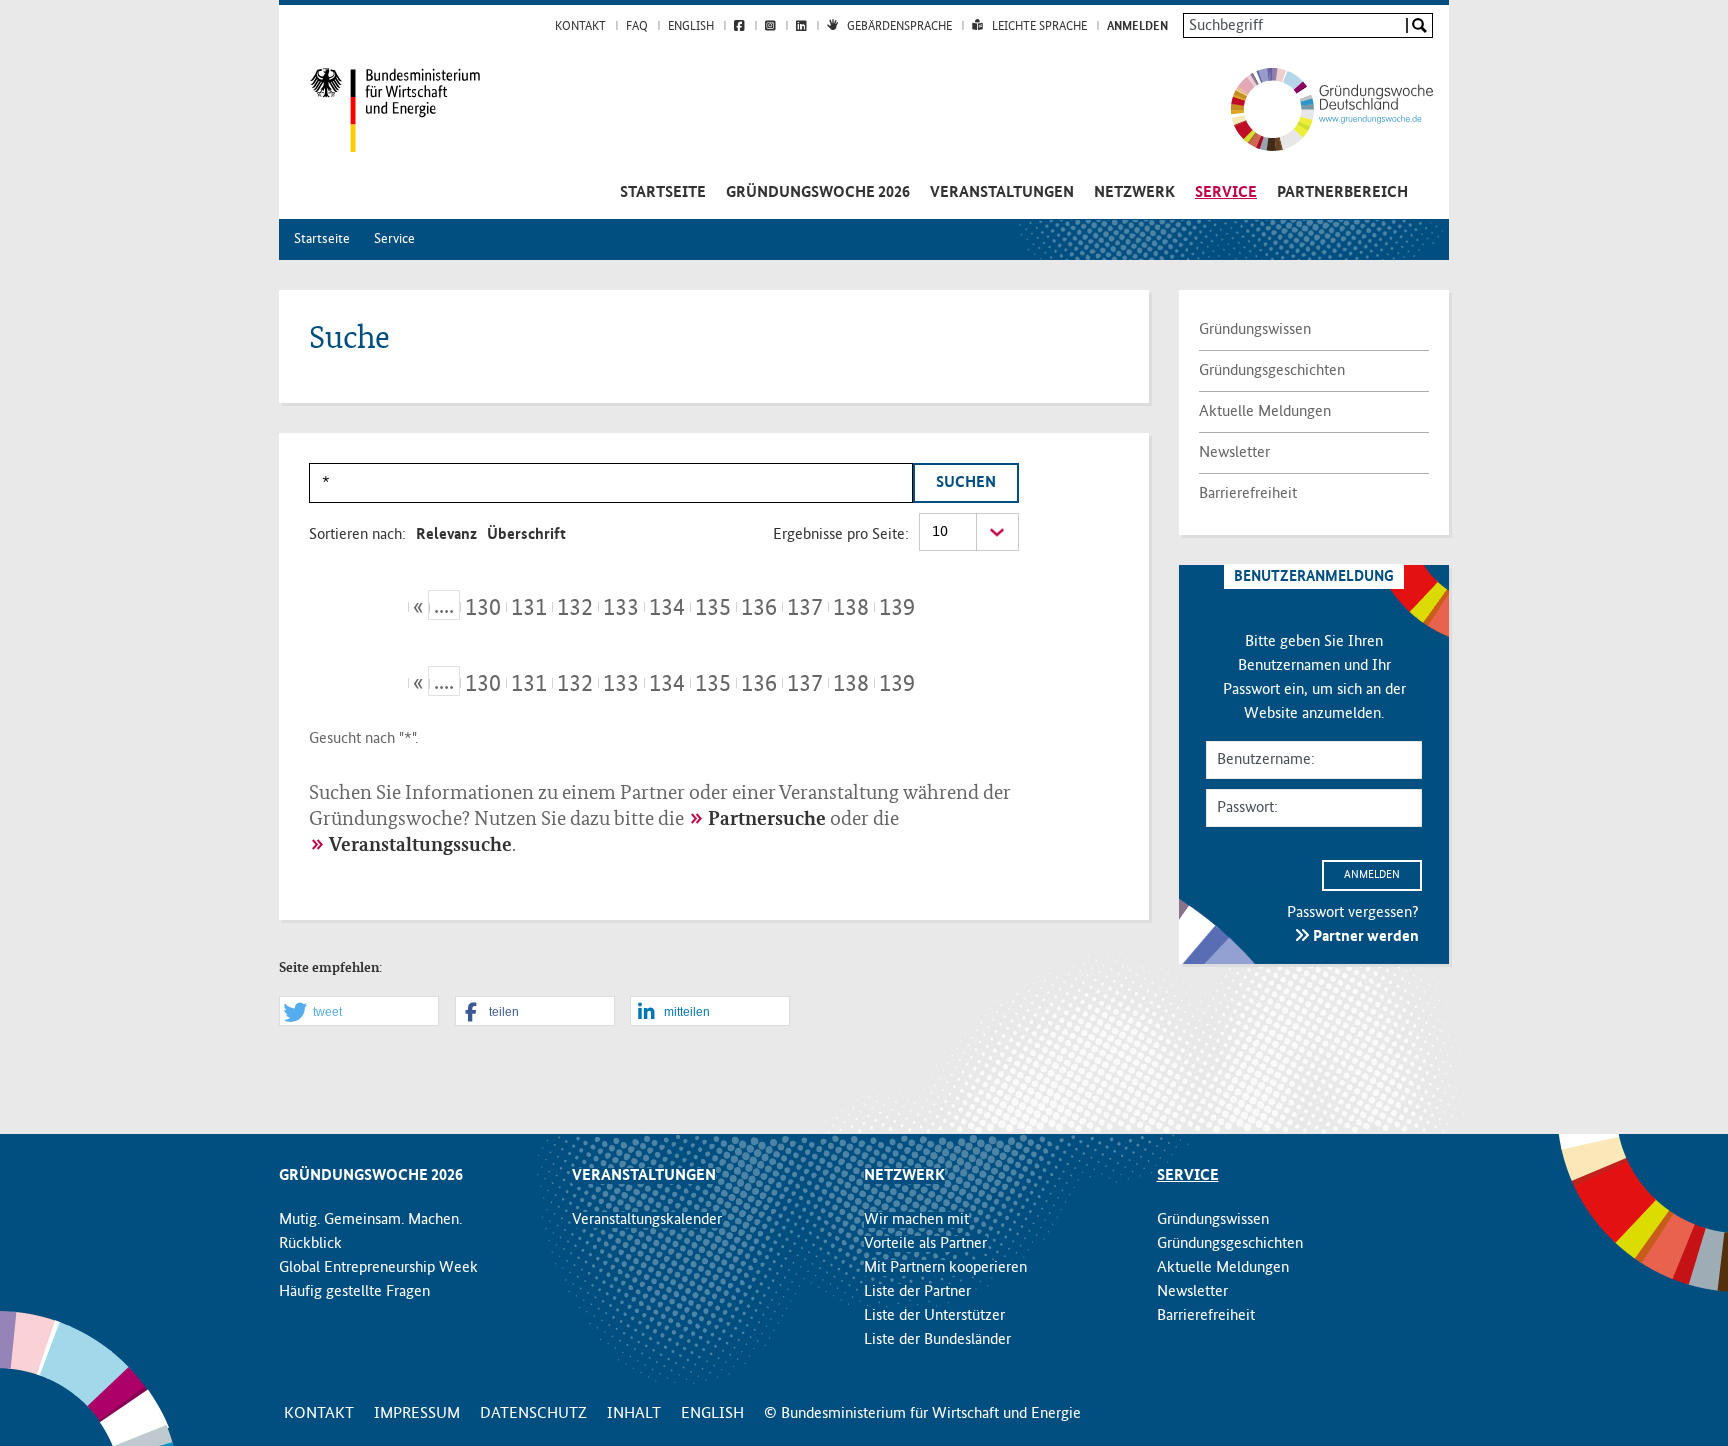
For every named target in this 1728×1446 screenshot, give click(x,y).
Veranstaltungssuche (420, 846)
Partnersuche (767, 820)
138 (851, 608)
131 (529, 608)
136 (759, 608)
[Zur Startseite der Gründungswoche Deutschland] (1311, 109)
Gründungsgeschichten (1272, 371)
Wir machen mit (916, 1220)
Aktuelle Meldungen (1265, 412)
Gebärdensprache (899, 27)
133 (621, 608)
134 (667, 608)
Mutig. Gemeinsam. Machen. (370, 1220)
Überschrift (526, 535)
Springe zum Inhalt (864, 9)
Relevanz (446, 535)
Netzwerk (1134, 193)
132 (575, 608)
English (691, 27)
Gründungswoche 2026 (818, 193)
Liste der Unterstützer (934, 1316)
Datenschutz (533, 1414)
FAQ (637, 27)
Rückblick (310, 1244)
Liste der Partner (917, 1292)
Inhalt (634, 1414)
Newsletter (1234, 453)
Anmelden (1137, 27)
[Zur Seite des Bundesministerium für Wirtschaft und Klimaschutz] (380, 110)
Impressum (417, 1414)
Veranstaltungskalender (647, 1220)
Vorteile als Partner (925, 1244)
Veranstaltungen (1002, 193)
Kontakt (580, 27)
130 (483, 608)
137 (805, 608)
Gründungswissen (1255, 330)
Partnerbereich (1342, 193)
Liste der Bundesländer (937, 1340)
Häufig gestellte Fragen (354, 1292)
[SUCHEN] (1418, 25)
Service (1226, 193)
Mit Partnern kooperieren (945, 1268)
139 (897, 608)
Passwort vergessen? (1353, 913)
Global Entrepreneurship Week (378, 1268)
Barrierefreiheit (1248, 494)
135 (713, 608)
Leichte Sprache (1039, 27)
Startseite (663, 193)
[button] (359, 1012)
